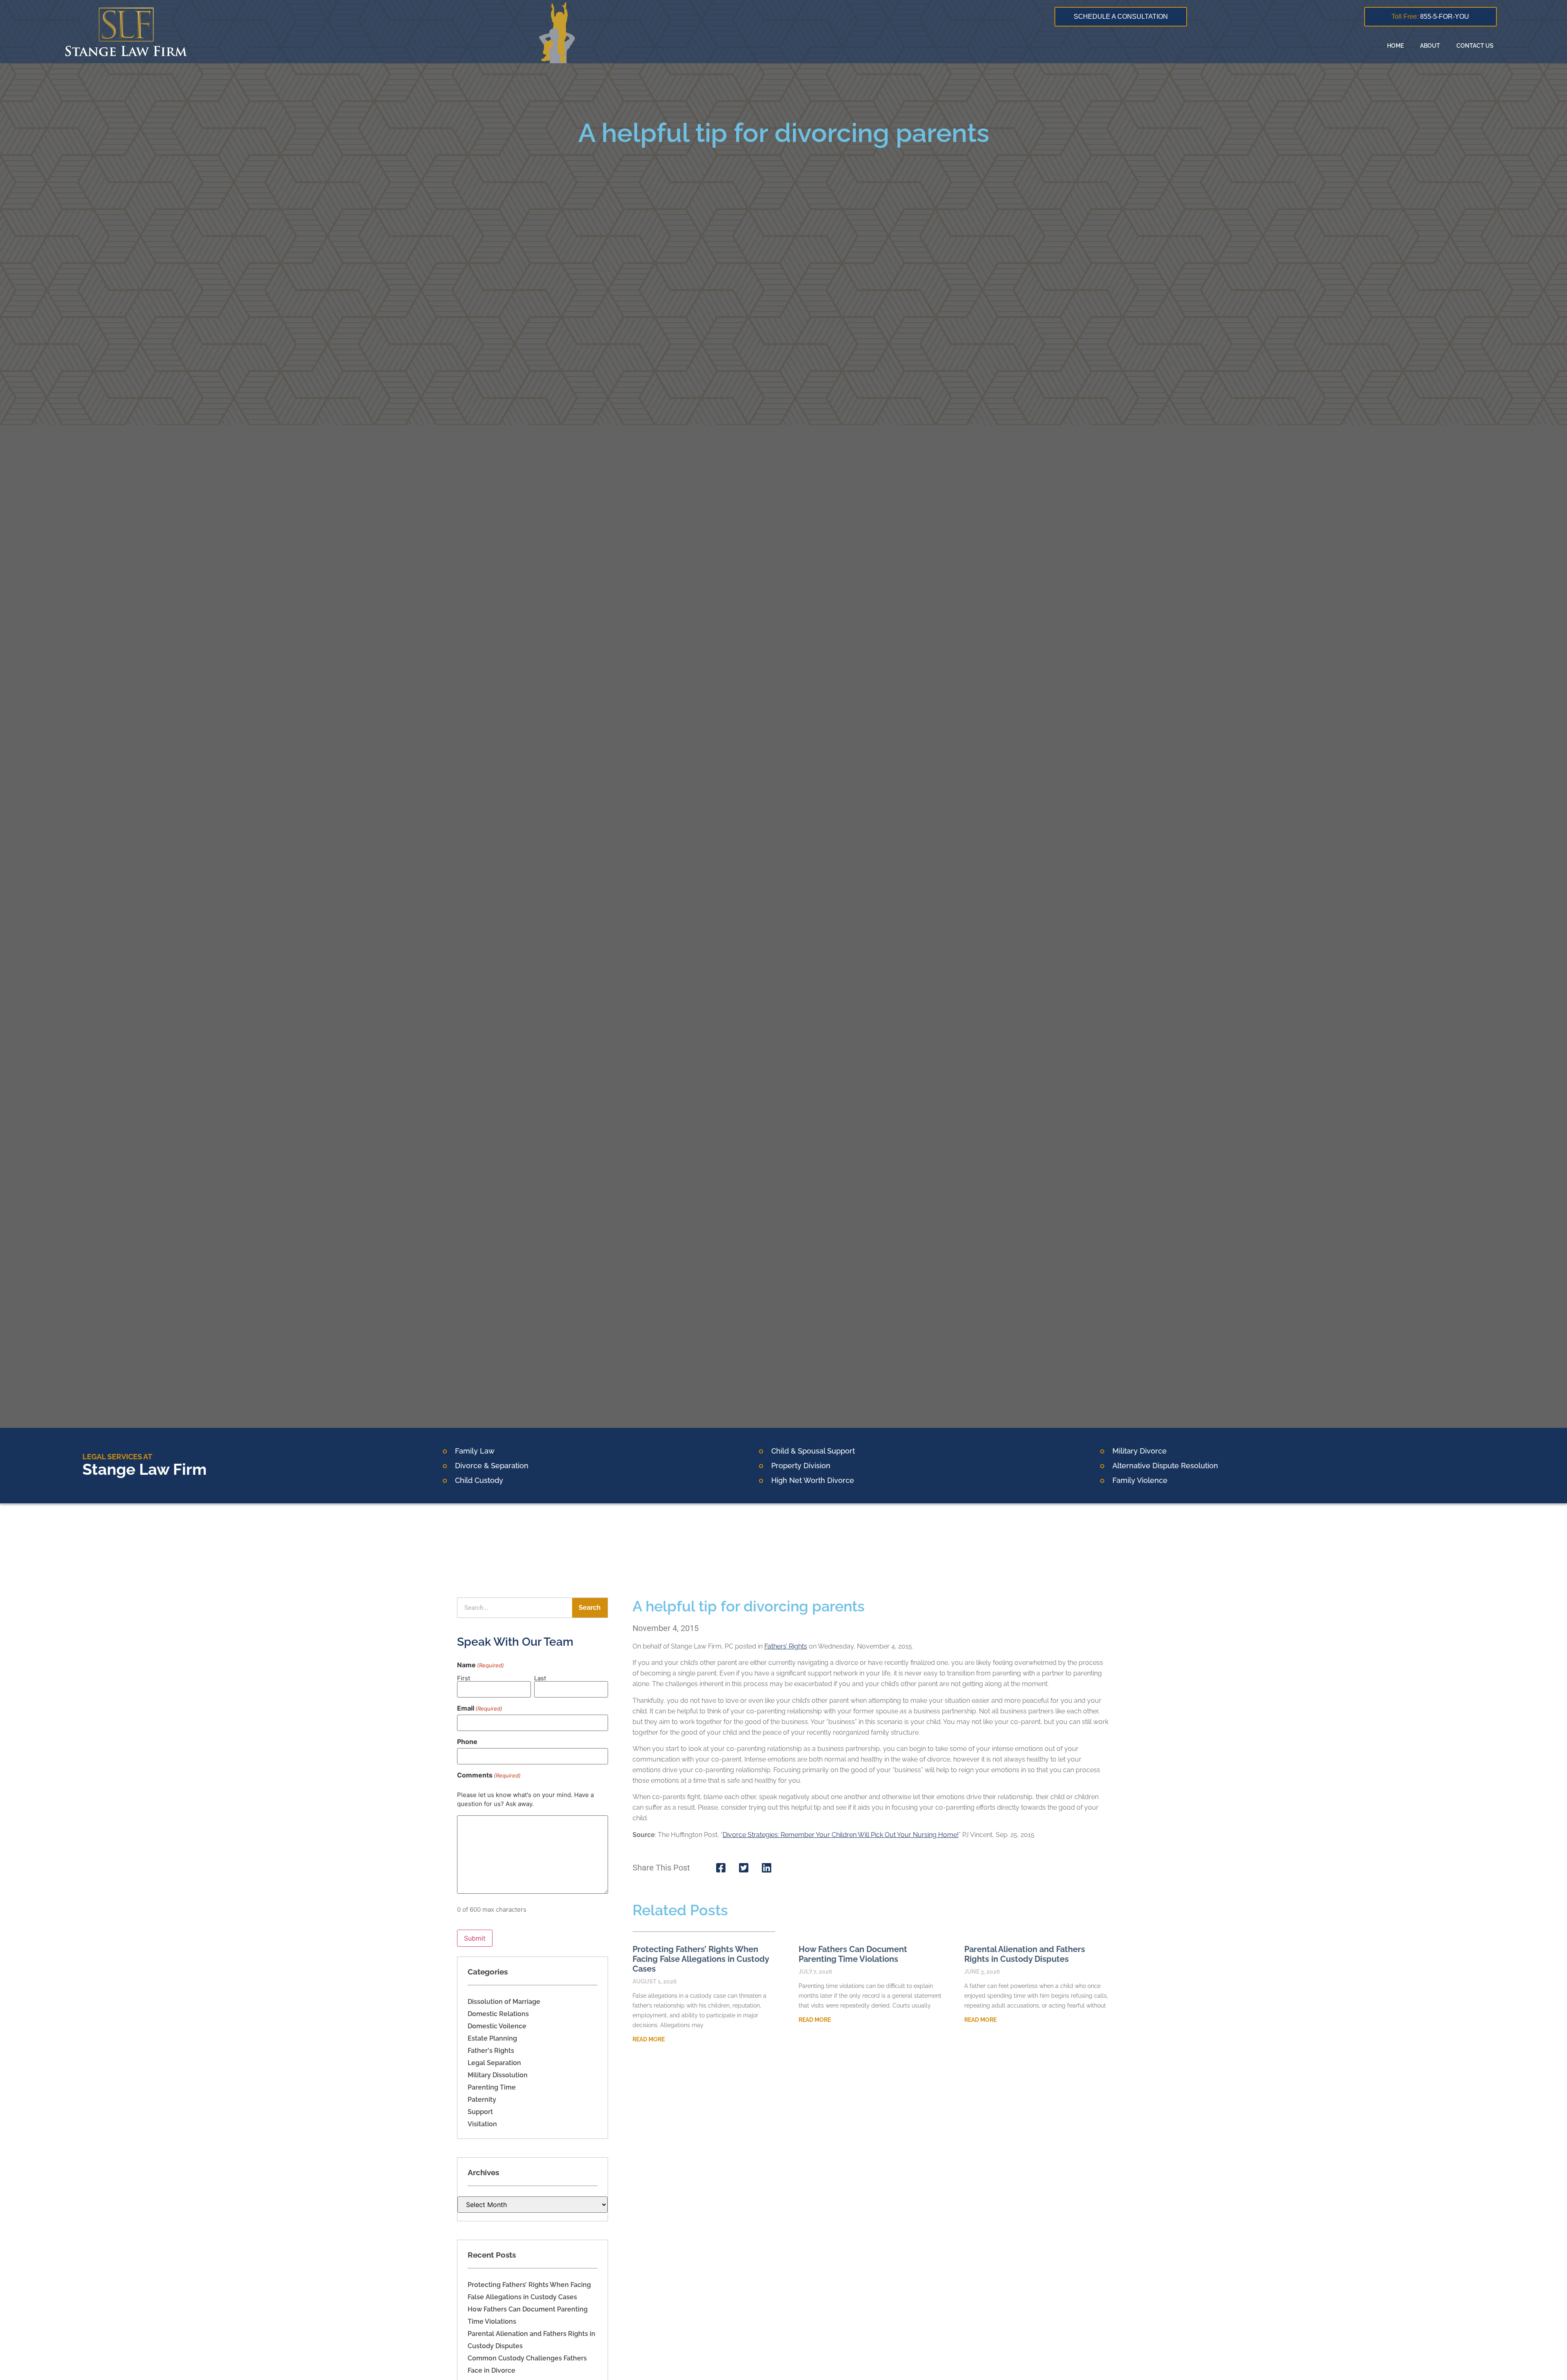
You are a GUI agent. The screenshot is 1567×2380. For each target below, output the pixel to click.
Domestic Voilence (497, 2026)
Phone (467, 1742)
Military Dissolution (498, 2075)
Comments (489, 1775)
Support (480, 2112)
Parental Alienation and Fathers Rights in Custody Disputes (1025, 1954)
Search (590, 1608)
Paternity (482, 2100)
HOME (1395, 46)
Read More (649, 2039)
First (464, 1678)
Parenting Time (492, 2087)
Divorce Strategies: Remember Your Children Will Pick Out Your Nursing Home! (841, 1835)
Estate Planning (492, 2038)
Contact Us (1475, 46)
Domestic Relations (498, 2014)
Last (540, 1678)
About (1430, 46)
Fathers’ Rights (786, 1646)
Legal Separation (494, 2063)
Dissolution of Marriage (504, 2002)
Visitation (482, 2124)
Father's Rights (491, 2051)
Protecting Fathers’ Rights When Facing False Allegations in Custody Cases (701, 1959)
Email (480, 1708)
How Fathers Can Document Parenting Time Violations (853, 1954)
